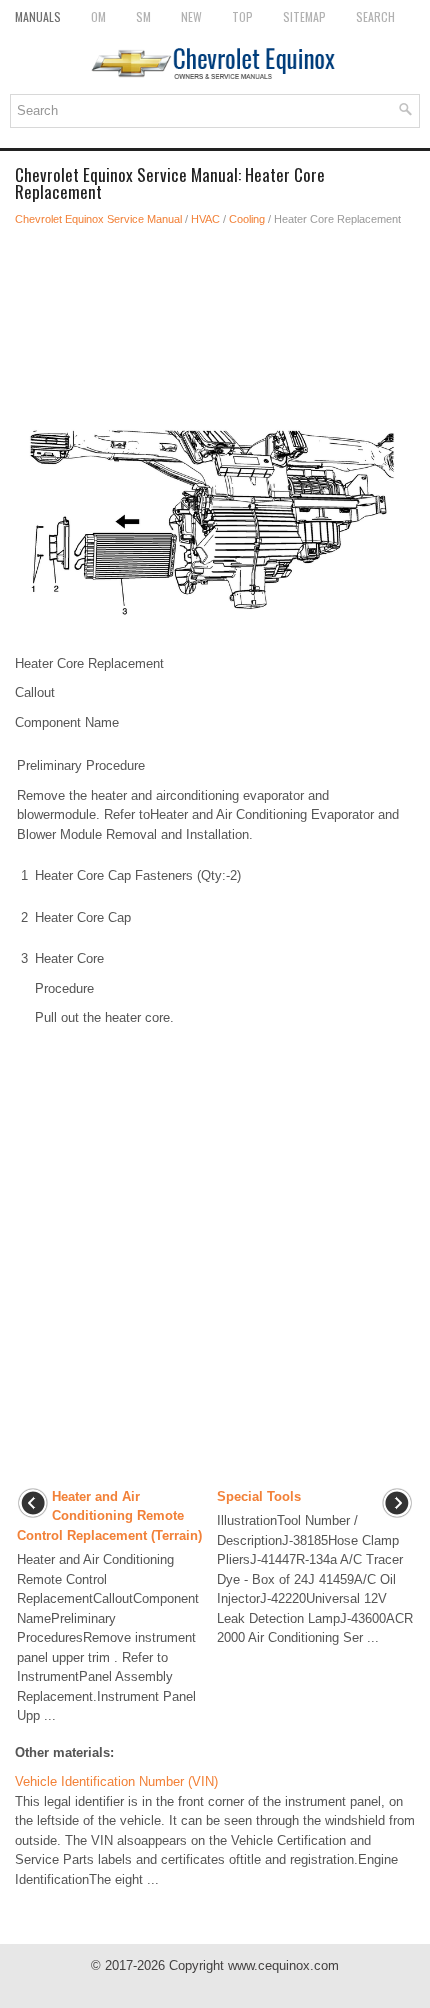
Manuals (38, 16)
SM (143, 16)
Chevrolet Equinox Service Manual (98, 219)
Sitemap (304, 16)
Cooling (247, 219)
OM (98, 16)
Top (242, 16)
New (191, 16)
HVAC (205, 219)
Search (375, 16)
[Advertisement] (215, 298)
